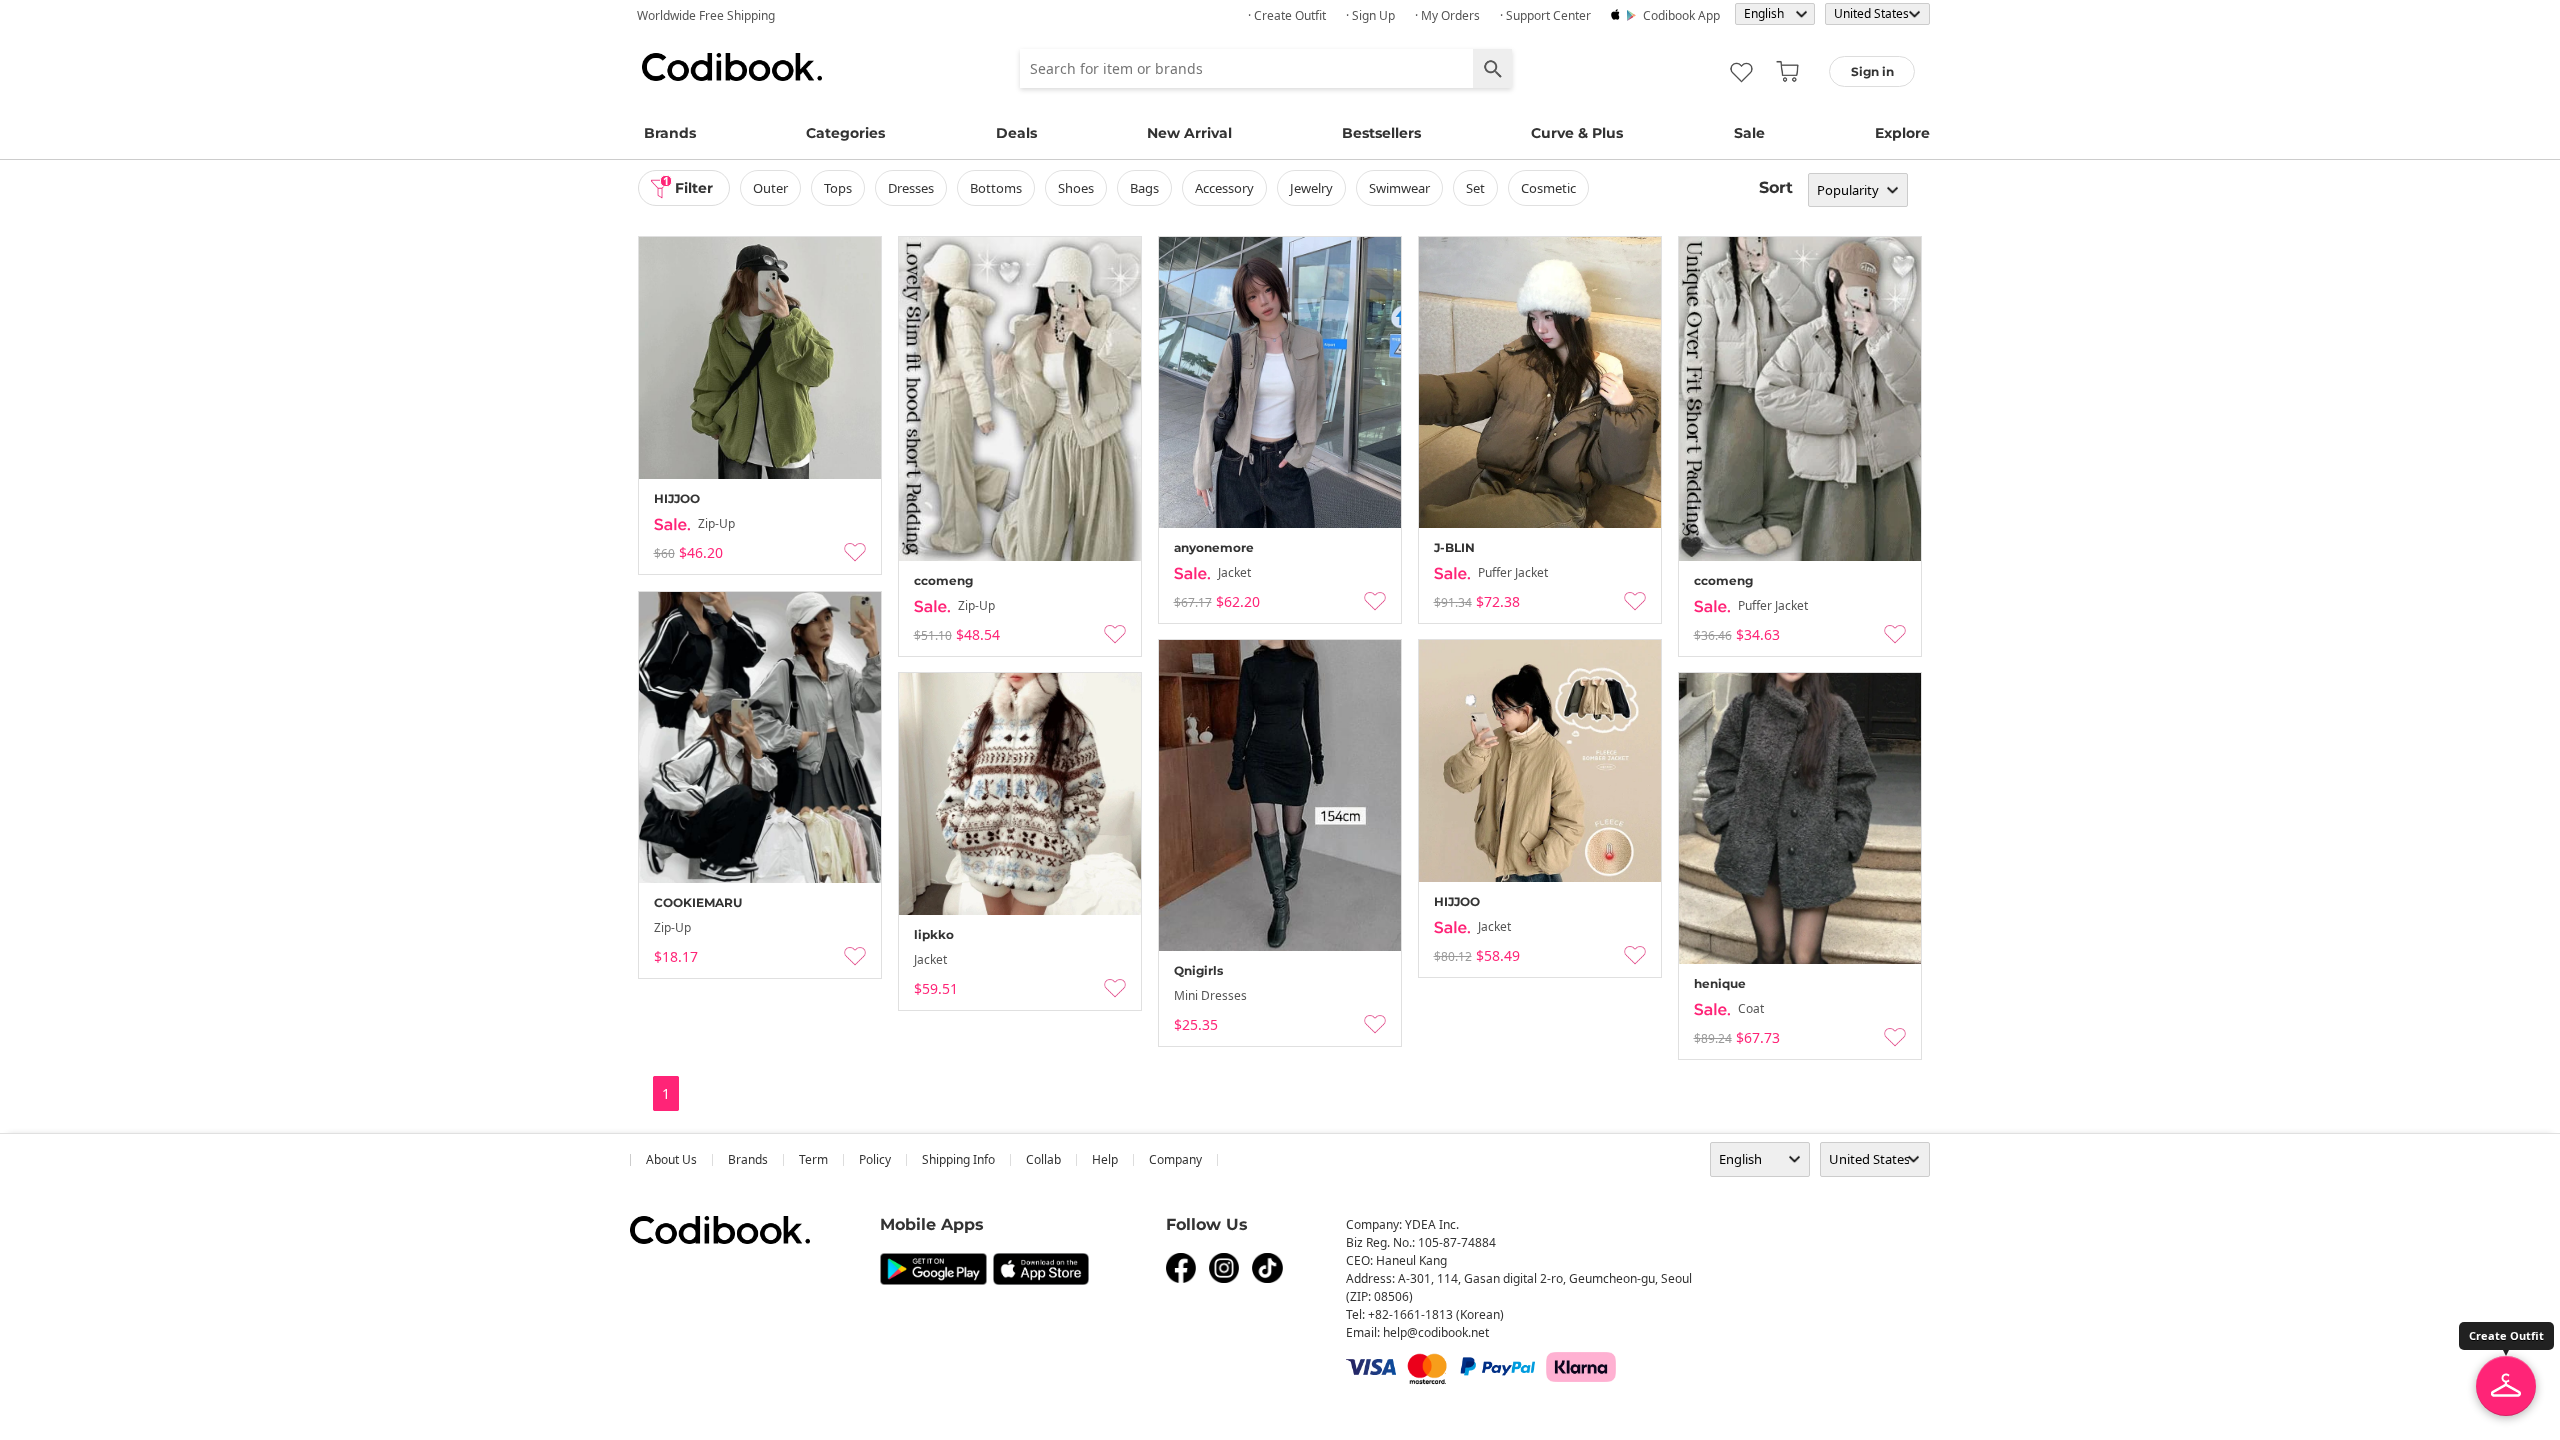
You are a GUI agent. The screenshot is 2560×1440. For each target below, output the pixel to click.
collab (1043, 1159)
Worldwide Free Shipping (706, 15)
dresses (911, 188)
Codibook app (1681, 15)
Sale (1749, 133)
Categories (845, 133)
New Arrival (1189, 133)
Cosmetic (1548, 188)
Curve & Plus (1577, 133)
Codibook (732, 67)
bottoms (996, 188)
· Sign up (1370, 15)
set (1475, 188)
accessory (1224, 188)
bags (1144, 188)
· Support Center (1545, 15)
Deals (1016, 133)
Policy (875, 1159)
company (1175, 1159)
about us (671, 1159)
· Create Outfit (1287, 15)
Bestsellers (1381, 133)
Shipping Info (958, 1159)
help (1105, 1159)
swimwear (1399, 188)
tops (838, 188)
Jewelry (1311, 188)
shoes (1076, 188)
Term (813, 1159)
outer (770, 188)
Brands (670, 133)
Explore (1902, 133)
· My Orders (1447, 15)
